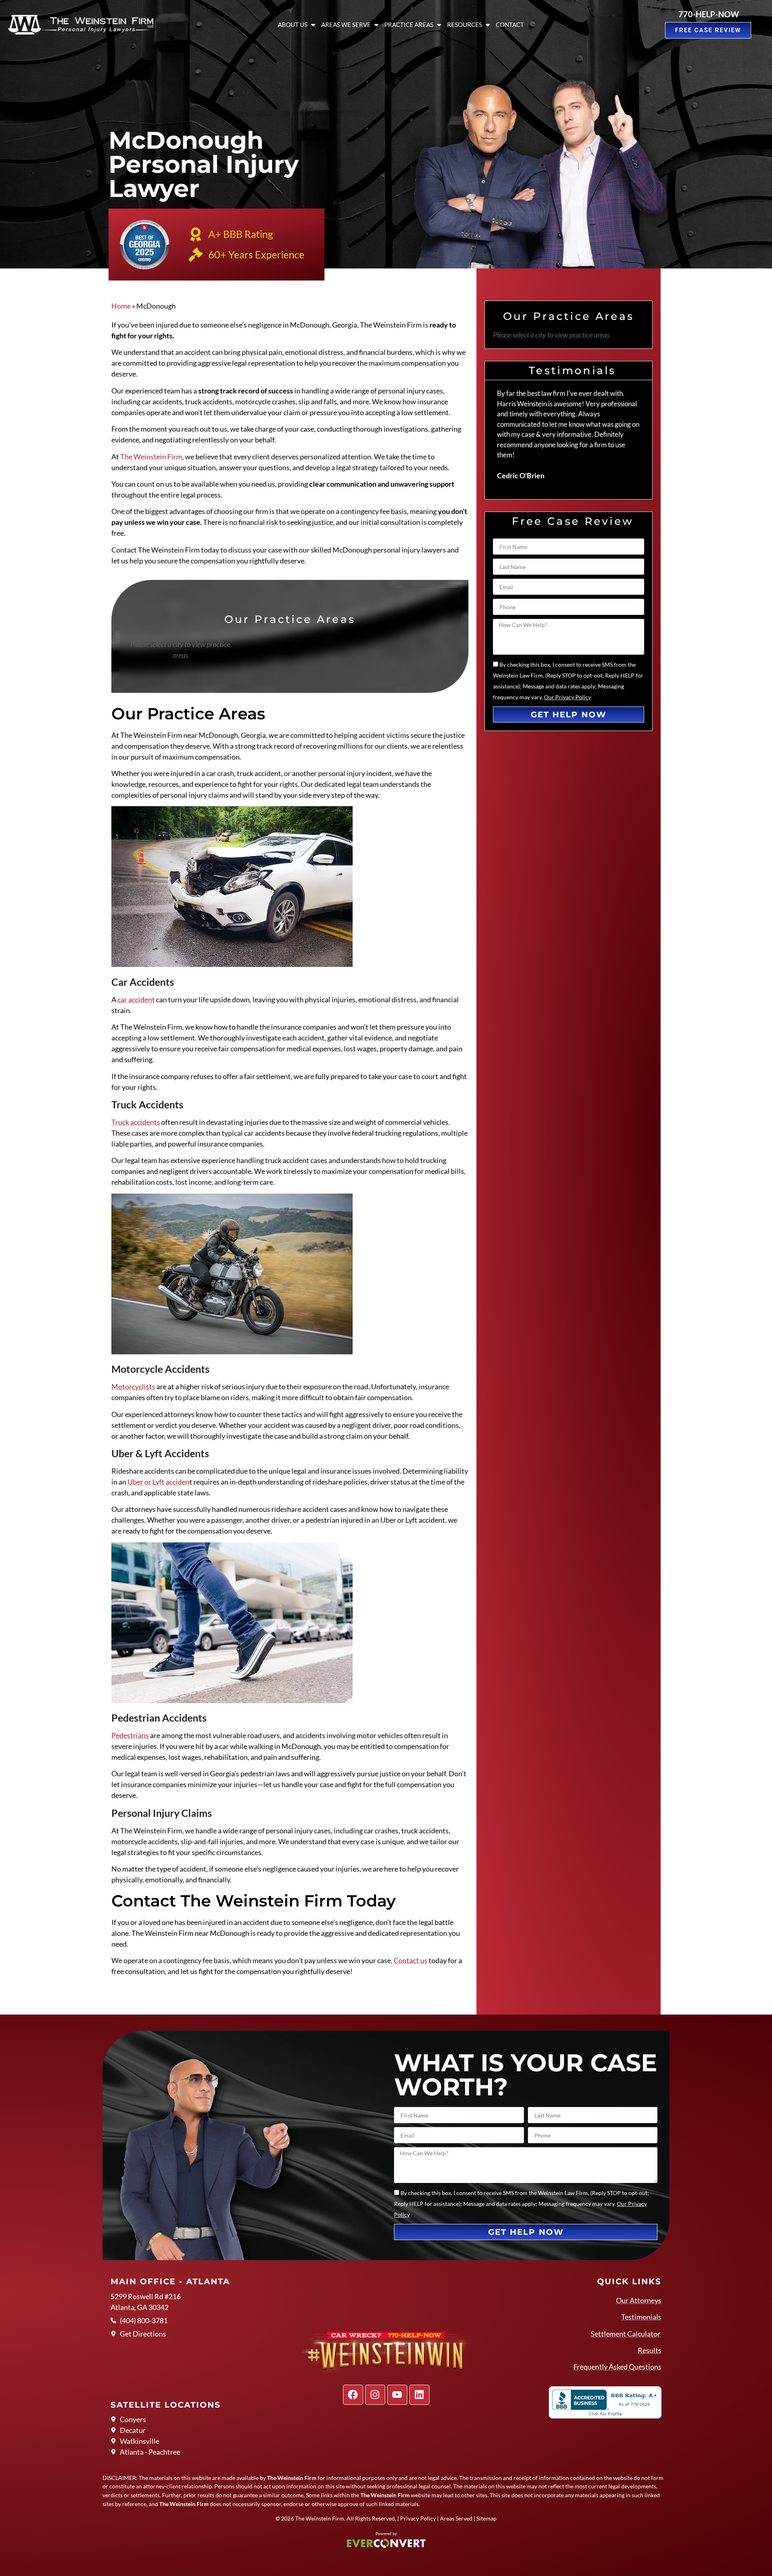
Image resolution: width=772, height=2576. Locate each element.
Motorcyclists (133, 1386)
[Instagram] (375, 2395)
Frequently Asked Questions (617, 2367)
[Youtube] (397, 2395)
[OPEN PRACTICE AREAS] (439, 25)
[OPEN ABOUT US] (313, 25)
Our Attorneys (639, 2300)
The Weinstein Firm (151, 457)
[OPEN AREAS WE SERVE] (376, 25)
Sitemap (487, 2518)
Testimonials (641, 2317)
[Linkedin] (419, 2395)
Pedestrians (130, 1735)
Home (121, 306)
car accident (136, 999)
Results (650, 2350)
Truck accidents (136, 1122)
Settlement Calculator (626, 2334)
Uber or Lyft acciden (158, 1482)
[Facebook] (353, 2395)
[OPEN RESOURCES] (488, 25)
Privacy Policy (418, 2518)
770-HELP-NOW (709, 14)
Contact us (411, 1960)
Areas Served (456, 2518)
